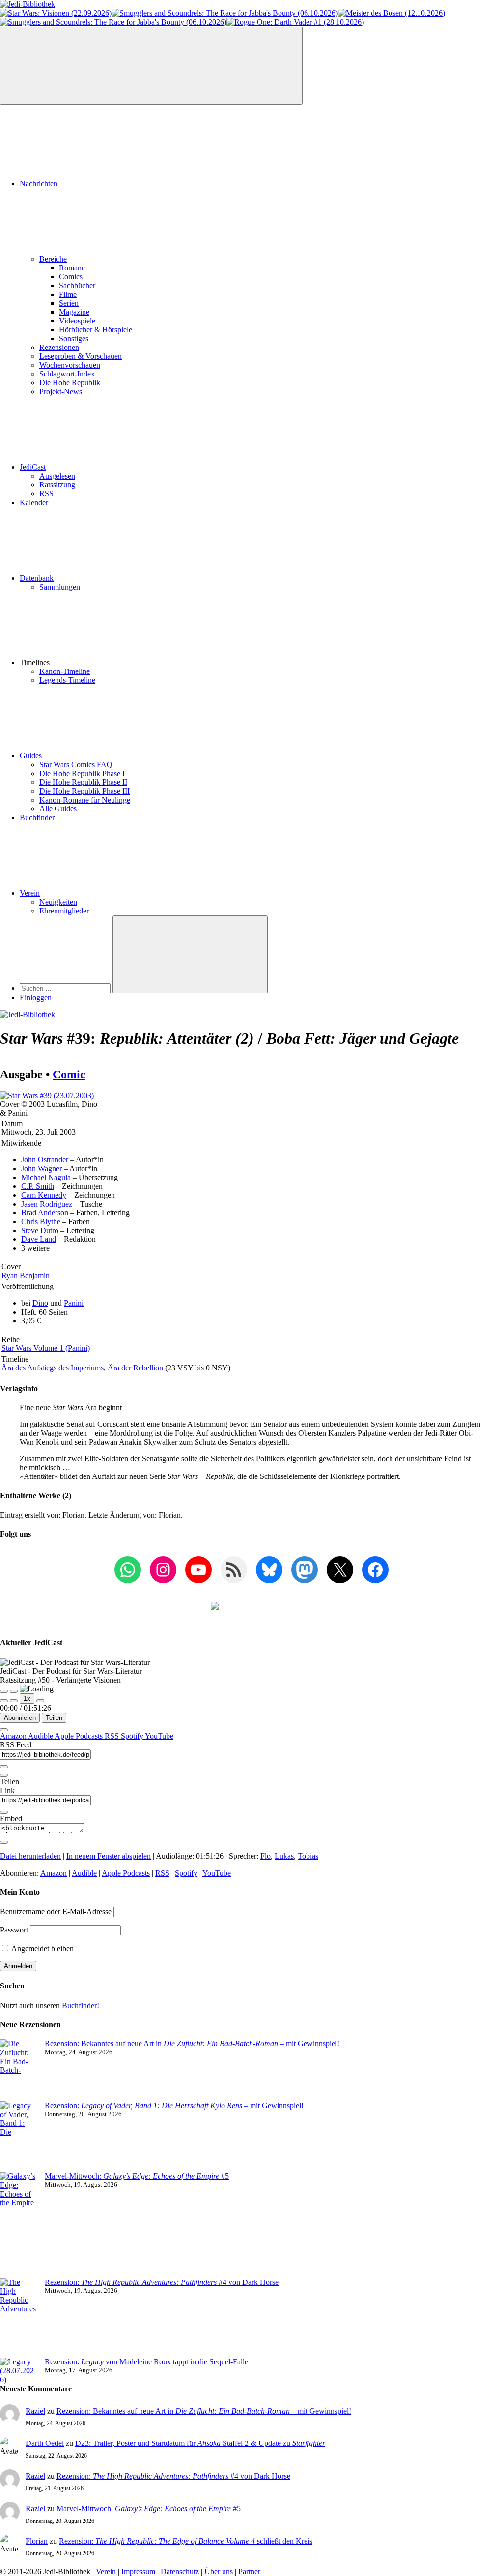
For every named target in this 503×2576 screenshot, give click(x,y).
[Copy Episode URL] (4, 1812)
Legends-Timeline (67, 680)
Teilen (54, 1718)
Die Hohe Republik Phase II (83, 782)
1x (27, 1699)
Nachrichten (39, 183)
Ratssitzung (57, 485)
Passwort (14, 1930)
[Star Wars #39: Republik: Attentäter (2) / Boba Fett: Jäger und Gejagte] (47, 1095)
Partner (249, 2571)
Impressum (138, 2571)
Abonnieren (20, 1718)
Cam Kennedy (44, 1195)
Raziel (35, 2411)
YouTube (159, 1736)
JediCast (33, 467)
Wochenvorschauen (70, 365)
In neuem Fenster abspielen (109, 1856)
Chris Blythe (41, 1221)
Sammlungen (60, 587)
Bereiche (53, 259)
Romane (72, 268)
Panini (74, 1303)
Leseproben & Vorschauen (81, 356)
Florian (37, 2541)
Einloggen (36, 998)
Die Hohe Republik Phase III (84, 791)
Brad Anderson (45, 1213)
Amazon (14, 1736)
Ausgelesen (57, 476)
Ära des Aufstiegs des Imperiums (53, 1368)
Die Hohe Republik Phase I (82, 773)
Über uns (219, 2571)
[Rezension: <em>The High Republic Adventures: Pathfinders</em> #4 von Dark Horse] (18, 2318)
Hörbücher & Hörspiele (96, 330)
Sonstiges (74, 338)
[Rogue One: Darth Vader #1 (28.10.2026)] (295, 22)
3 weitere (35, 1248)
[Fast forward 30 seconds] (40, 1701)
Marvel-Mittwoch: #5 (137, 2176)
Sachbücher (77, 285)
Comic (69, 1074)
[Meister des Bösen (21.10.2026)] (391, 13)
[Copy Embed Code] (4, 1842)
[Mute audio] (4, 1701)
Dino (40, 1303)
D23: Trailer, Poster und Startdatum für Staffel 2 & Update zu (200, 2443)
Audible (41, 1736)
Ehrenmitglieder (64, 911)
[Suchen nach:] (66, 988)
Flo (265, 1856)
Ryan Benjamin (26, 1275)
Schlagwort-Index (67, 374)
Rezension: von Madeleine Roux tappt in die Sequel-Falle (146, 2362)
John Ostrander (45, 1160)
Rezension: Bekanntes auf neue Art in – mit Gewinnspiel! (192, 2044)
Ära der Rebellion (135, 1368)
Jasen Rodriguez (47, 1204)
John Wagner (42, 1168)
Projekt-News (61, 391)
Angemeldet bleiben (42, 1948)
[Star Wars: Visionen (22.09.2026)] (56, 13)
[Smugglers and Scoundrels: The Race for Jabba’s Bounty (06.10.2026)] (225, 13)
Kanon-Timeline (65, 671)
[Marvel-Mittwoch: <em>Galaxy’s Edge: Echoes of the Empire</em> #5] (18, 2225)
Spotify (133, 1736)
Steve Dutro (40, 1230)
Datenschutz (180, 2571)
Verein (30, 893)
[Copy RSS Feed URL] (4, 1767)
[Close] (4, 1730)
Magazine (74, 312)
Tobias (308, 1856)
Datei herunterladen (30, 1856)
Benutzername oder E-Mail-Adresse (56, 1912)
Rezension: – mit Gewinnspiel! (174, 2106)
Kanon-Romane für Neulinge (85, 800)
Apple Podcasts (80, 1736)
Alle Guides (58, 809)
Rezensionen (59, 347)
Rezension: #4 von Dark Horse (162, 2282)
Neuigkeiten (58, 902)
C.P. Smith (38, 1186)
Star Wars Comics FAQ (76, 765)
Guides (31, 756)
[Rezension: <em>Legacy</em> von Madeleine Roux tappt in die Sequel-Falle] (18, 2371)
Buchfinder (37, 818)
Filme (68, 294)
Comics (71, 277)
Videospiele (77, 321)
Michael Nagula (46, 1177)
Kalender (34, 502)
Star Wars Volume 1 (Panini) (46, 1348)
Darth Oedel (45, 2443)
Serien (69, 303)
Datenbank (37, 578)
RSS (46, 494)
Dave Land (39, 1239)
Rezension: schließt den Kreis (186, 2541)
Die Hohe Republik (70, 383)
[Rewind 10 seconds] (14, 1701)
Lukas (284, 1856)
